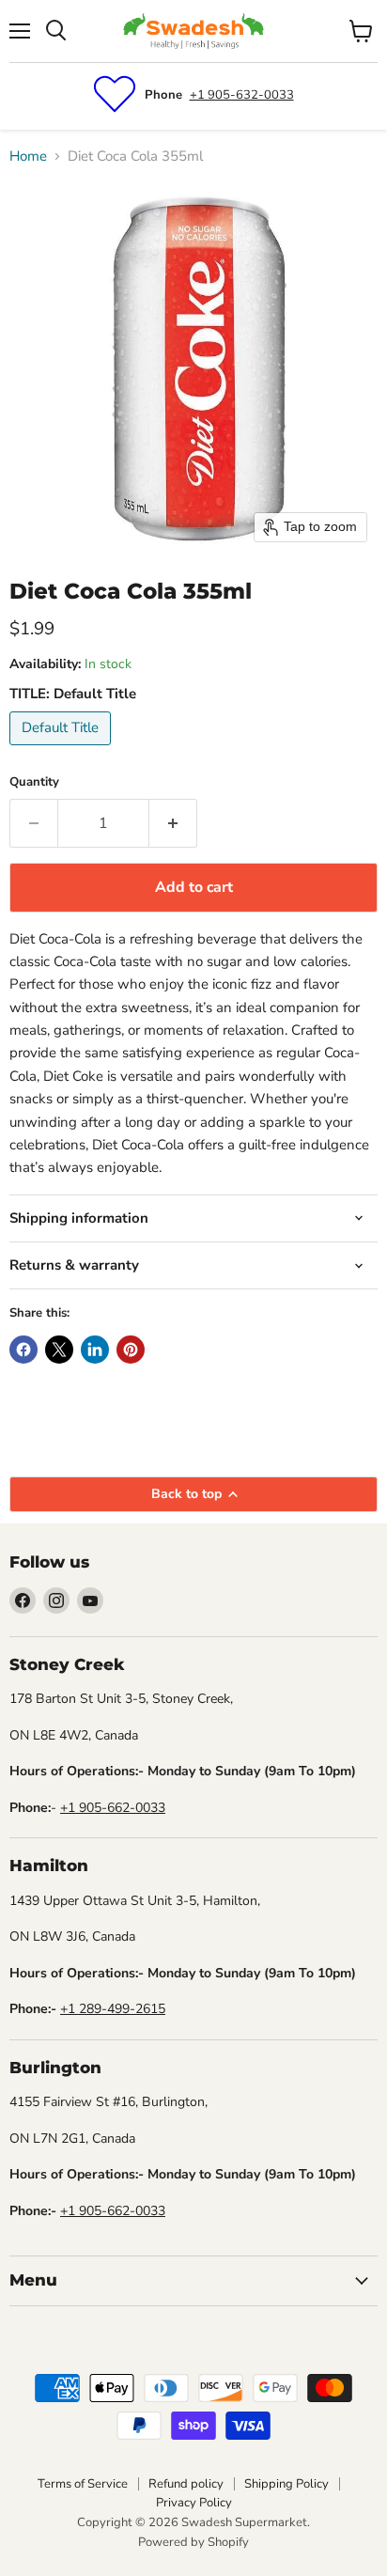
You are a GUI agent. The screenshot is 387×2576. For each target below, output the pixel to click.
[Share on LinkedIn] (95, 1350)
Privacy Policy (194, 2503)
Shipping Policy (286, 2484)
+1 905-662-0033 (113, 1808)
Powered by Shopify (193, 2542)
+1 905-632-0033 (242, 95)
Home (28, 156)
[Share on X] (59, 1350)
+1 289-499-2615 (113, 2009)
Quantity (34, 782)
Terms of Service (83, 2484)
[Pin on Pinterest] (131, 1350)
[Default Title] (62, 750)
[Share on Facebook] (23, 1350)
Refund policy (186, 2484)
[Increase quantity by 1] (173, 823)
